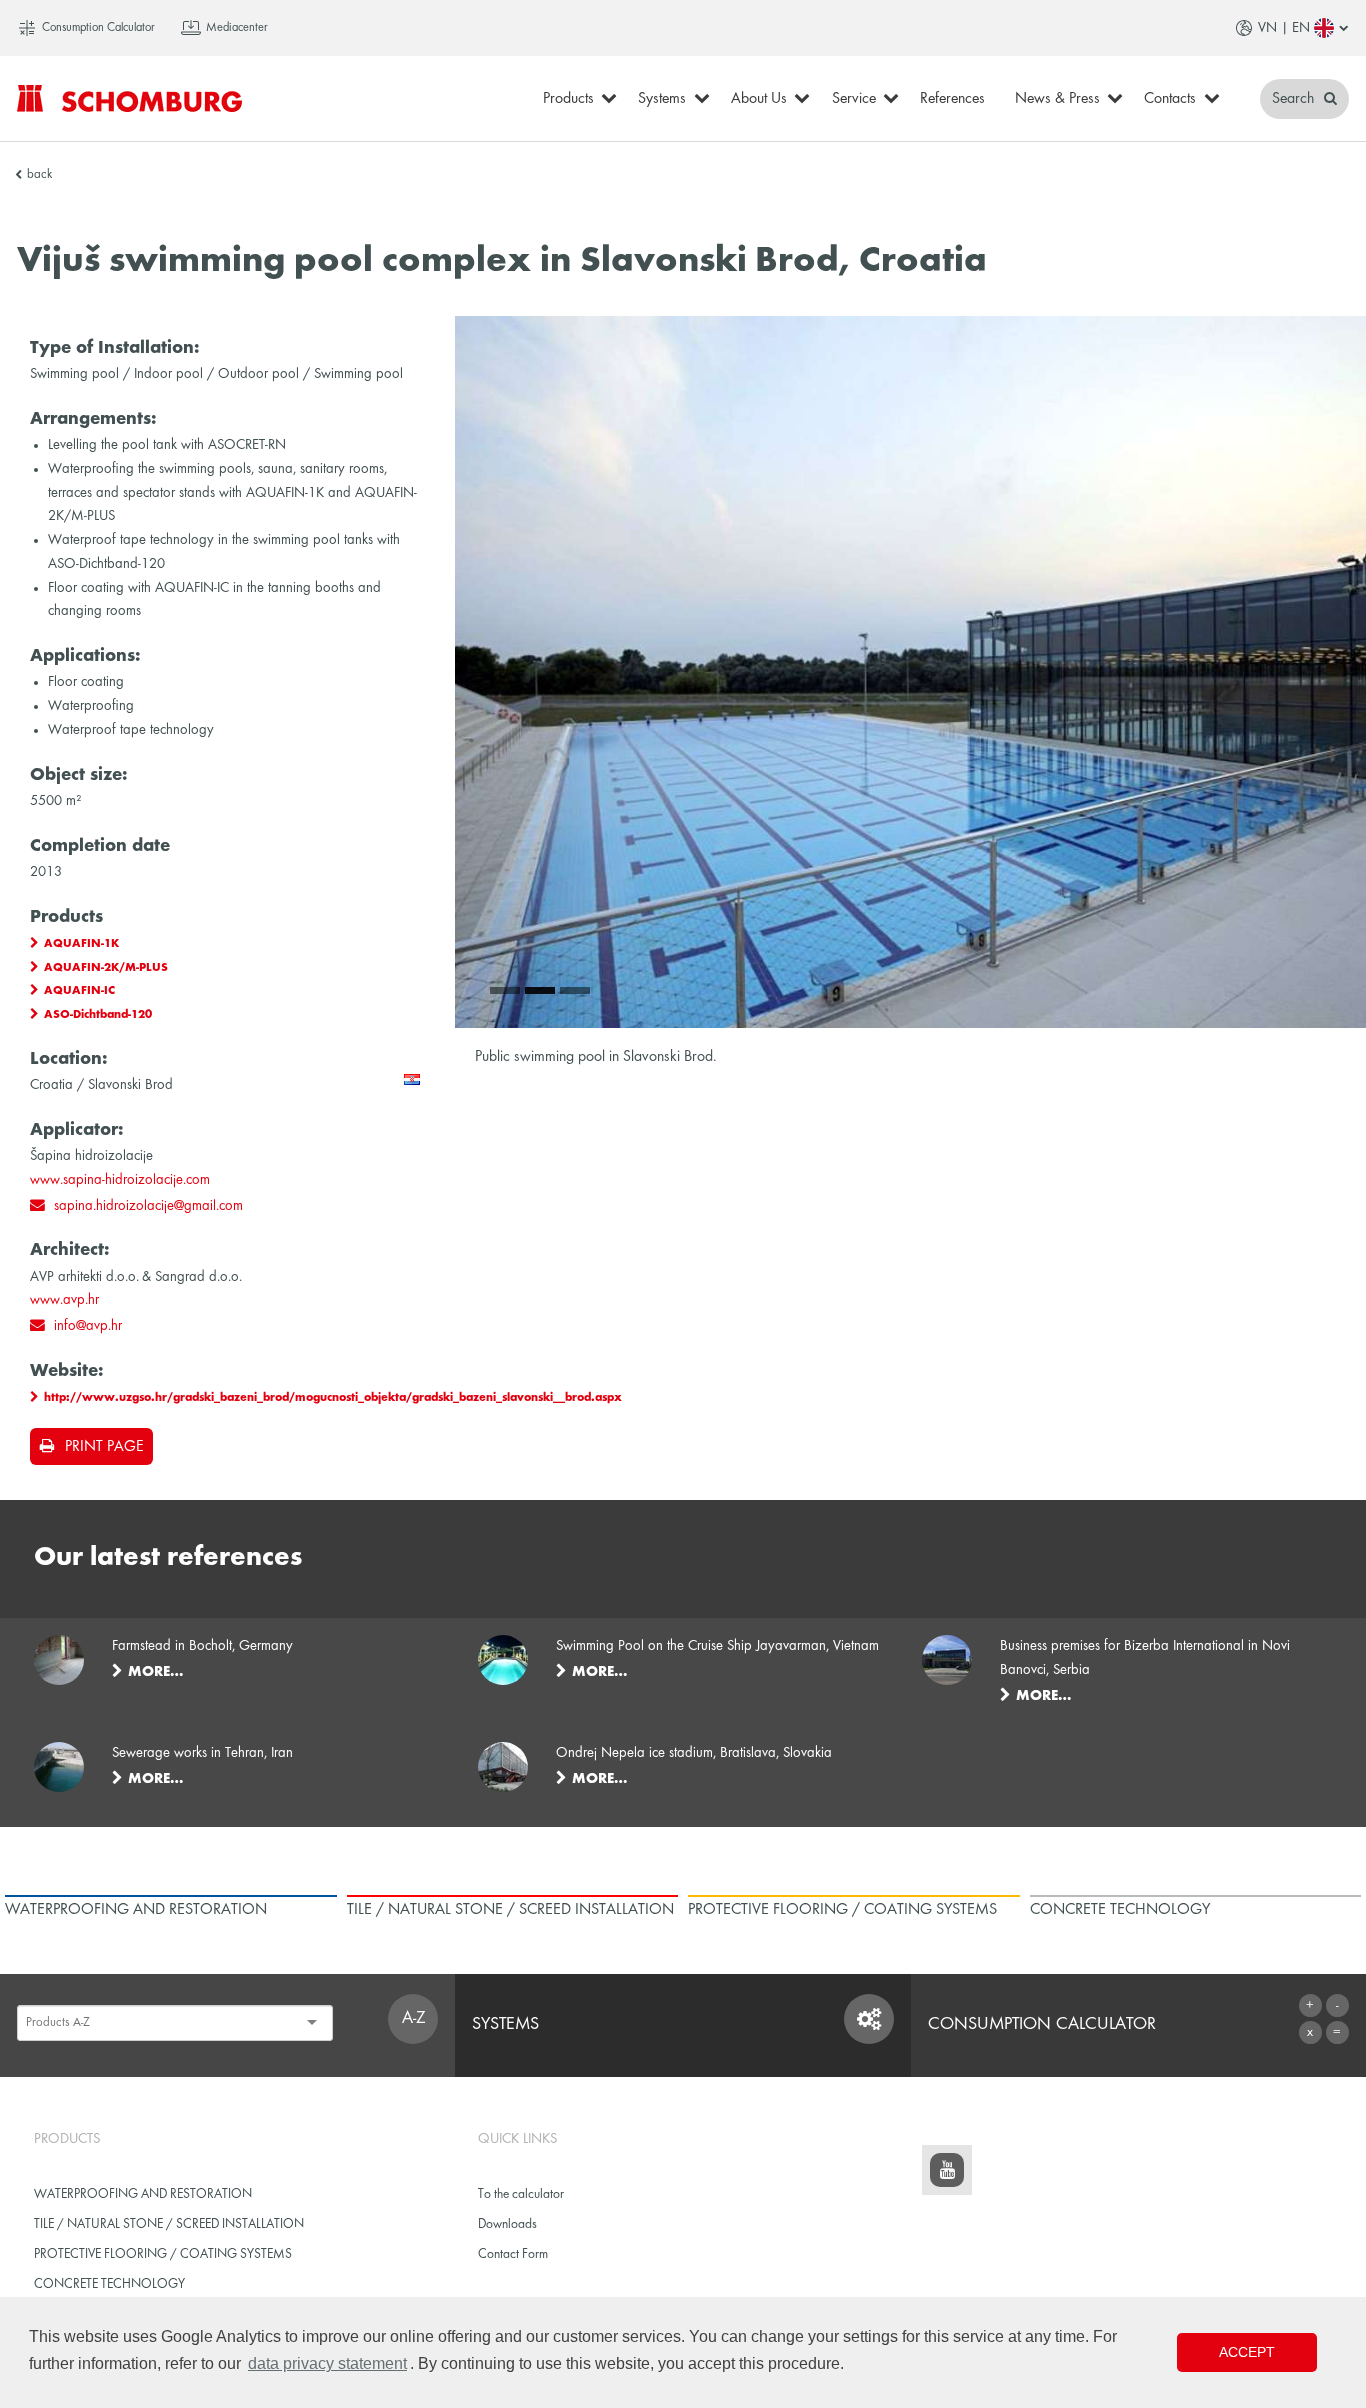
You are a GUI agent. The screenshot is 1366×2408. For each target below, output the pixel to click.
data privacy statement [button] (327, 2363)
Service (854, 99)
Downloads (507, 2224)
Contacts (1170, 99)
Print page (104, 1447)
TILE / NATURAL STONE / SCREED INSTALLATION (169, 2224)
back (39, 175)
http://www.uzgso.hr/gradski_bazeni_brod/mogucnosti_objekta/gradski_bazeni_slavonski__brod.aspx (333, 1398)
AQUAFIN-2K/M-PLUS (106, 968)
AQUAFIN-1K (81, 944)
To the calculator (521, 2194)
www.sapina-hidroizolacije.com (120, 1180)
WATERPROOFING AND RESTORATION (143, 2194)
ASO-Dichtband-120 (98, 1015)
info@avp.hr (88, 1326)
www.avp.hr (64, 1300)
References (952, 99)
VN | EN (1284, 28)
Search (1295, 99)
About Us (759, 99)
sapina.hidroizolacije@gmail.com (148, 1206)
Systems (662, 99)
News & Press (1057, 99)
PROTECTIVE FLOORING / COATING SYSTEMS (163, 2254)
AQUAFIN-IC (79, 991)
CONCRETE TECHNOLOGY (109, 2284)
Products (568, 99)
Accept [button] (1247, 2352)
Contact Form (513, 2254)
